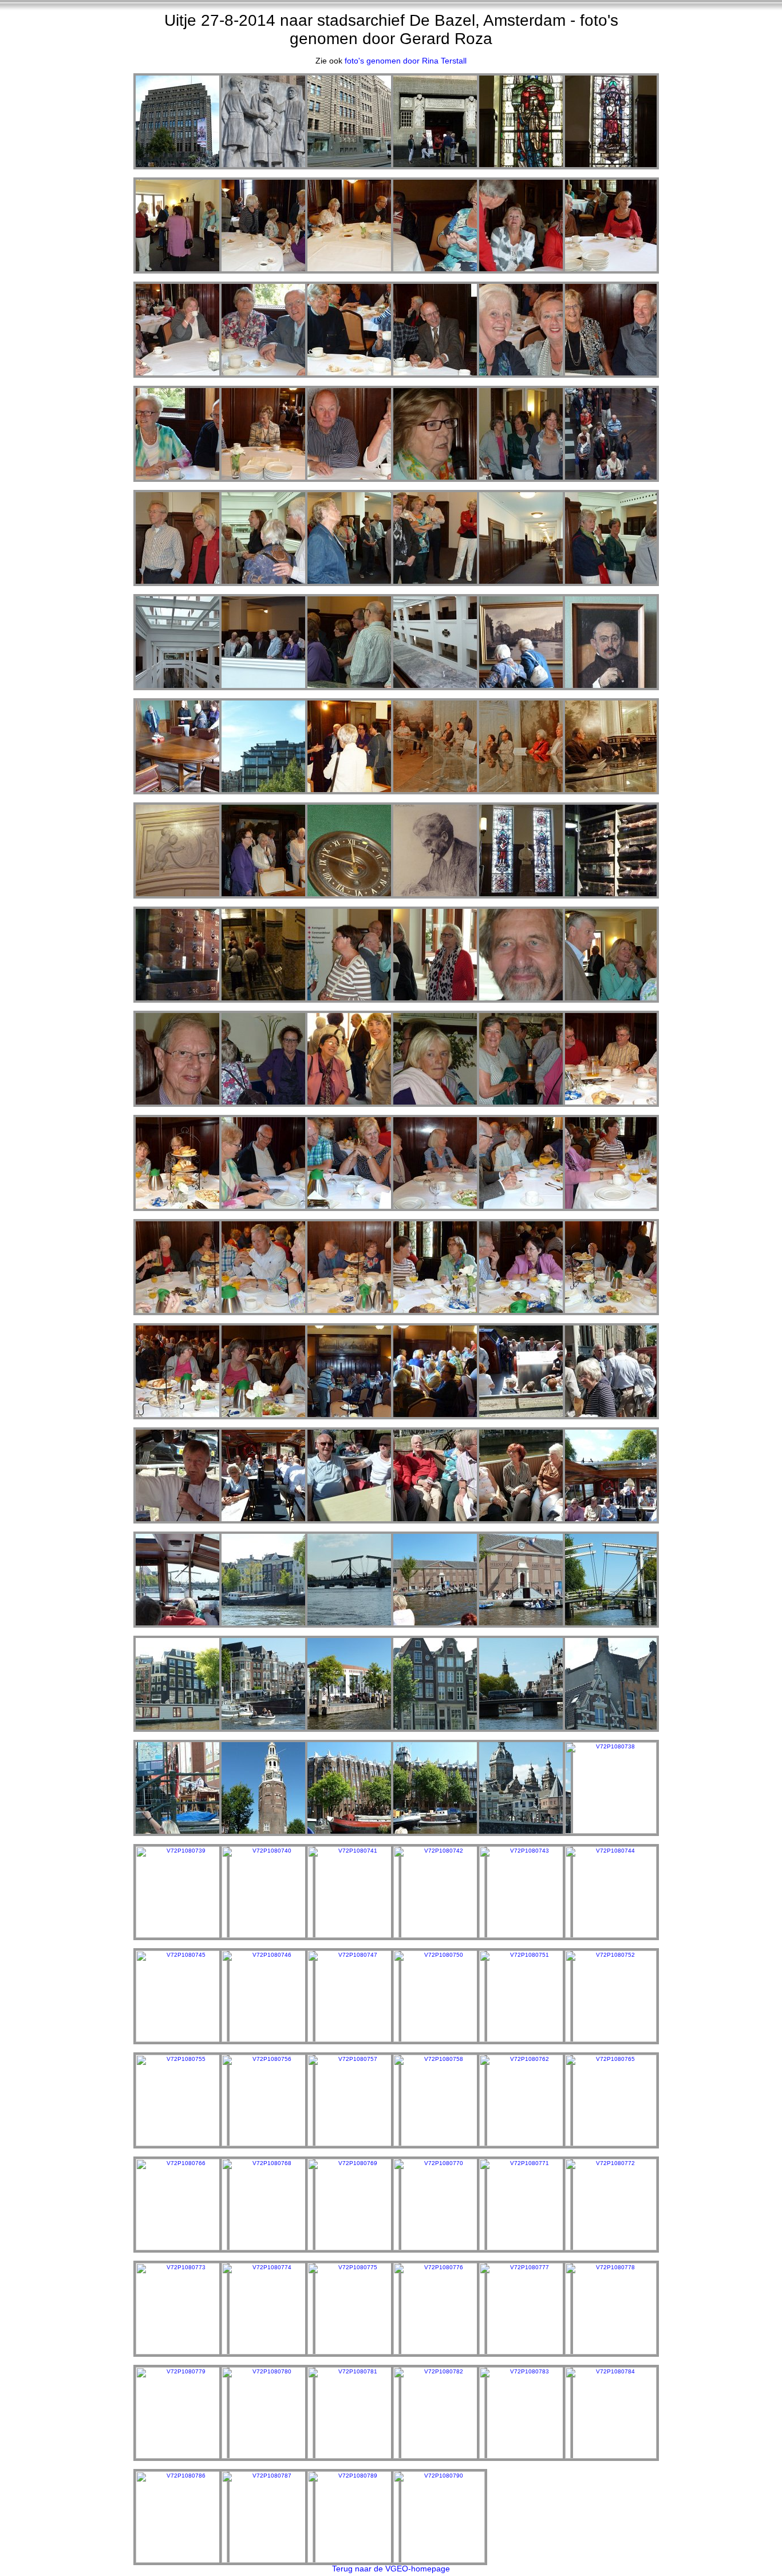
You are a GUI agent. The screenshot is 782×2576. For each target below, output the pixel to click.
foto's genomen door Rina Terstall (406, 61)
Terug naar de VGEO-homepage (391, 2569)
